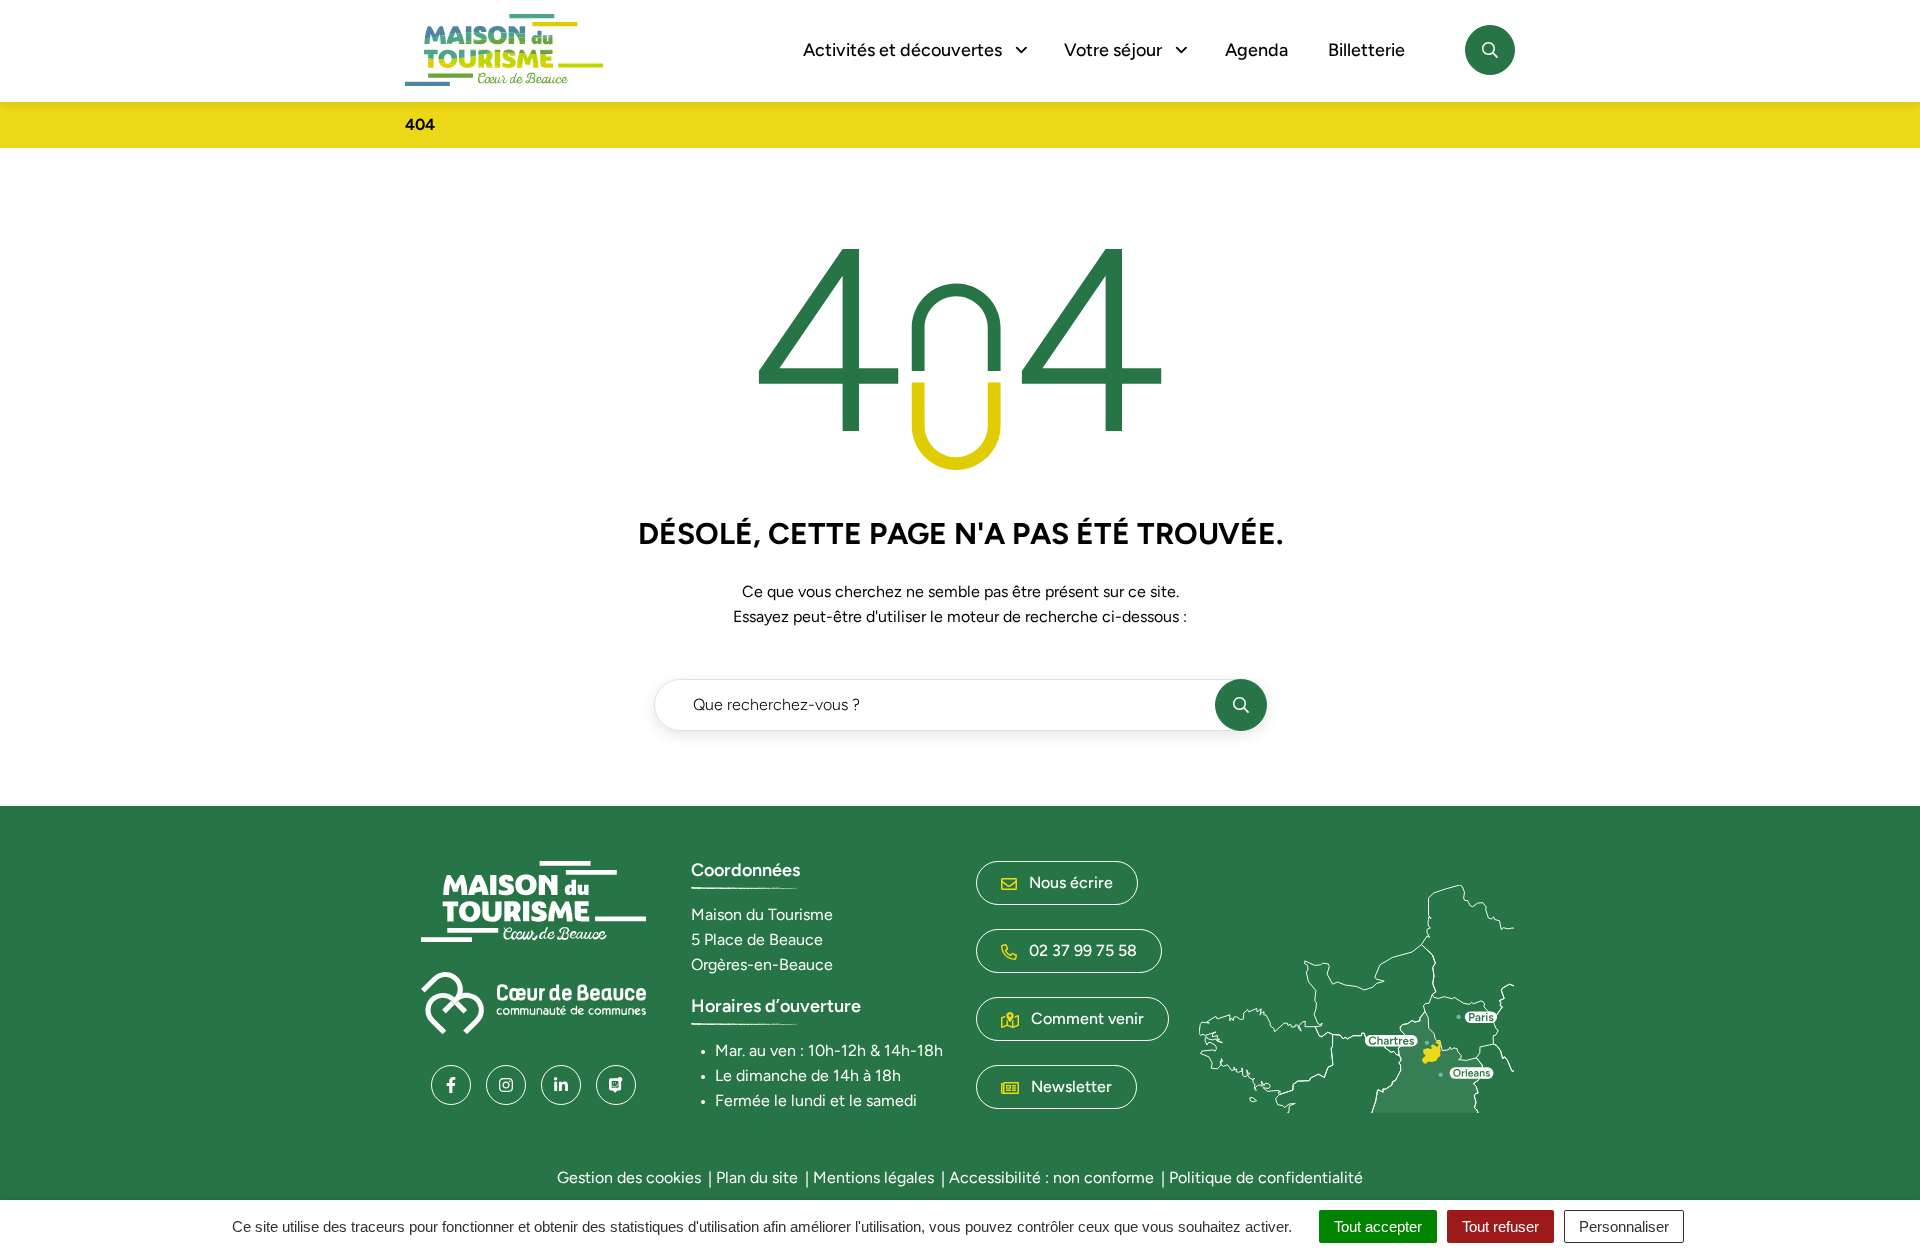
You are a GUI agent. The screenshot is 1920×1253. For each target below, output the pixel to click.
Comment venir (1085, 1018)
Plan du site (757, 1177)
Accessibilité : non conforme (1051, 1177)
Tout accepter (1378, 1226)
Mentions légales (873, 1177)
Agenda (1256, 50)
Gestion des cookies (629, 1177)
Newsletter (1069, 1086)
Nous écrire (1069, 882)
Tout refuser (1500, 1226)
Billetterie (1366, 50)
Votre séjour (1113, 50)
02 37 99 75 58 (1081, 950)
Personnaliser (1624, 1226)
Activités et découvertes (902, 50)
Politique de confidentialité (1266, 1177)
